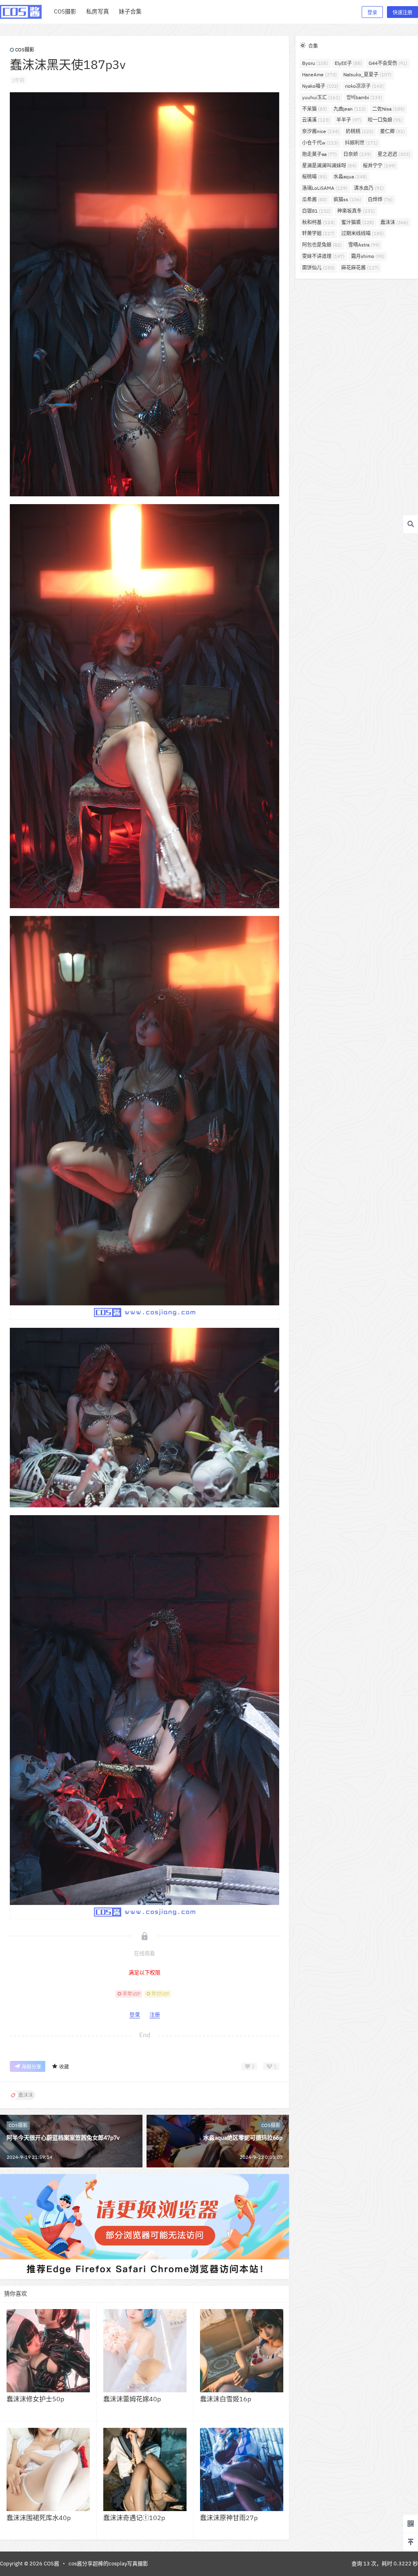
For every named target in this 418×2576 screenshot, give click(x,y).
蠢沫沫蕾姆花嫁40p (132, 2399)
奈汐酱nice (321, 131)
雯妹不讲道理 (323, 256)
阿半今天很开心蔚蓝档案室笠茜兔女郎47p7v (63, 2138)
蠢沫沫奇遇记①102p (134, 2518)
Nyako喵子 (320, 86)
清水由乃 (369, 188)
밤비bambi (364, 97)
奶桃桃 (360, 131)
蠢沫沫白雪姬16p (226, 2399)
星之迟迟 (394, 154)
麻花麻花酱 (360, 268)
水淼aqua (350, 177)
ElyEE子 (348, 63)
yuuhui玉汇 (321, 97)
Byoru (315, 63)
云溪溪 (316, 120)
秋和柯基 (318, 222)
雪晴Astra (364, 245)
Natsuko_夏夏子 (367, 74)
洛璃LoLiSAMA (325, 188)
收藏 (64, 2067)
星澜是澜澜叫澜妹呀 (329, 166)
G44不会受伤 (388, 63)
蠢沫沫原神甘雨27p (229, 2518)
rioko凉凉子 (364, 86)
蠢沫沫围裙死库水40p (39, 2518)
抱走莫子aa (319, 154)
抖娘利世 (361, 143)
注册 (155, 2015)
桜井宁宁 (379, 166)
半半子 (349, 120)
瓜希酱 (315, 199)
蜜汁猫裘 (358, 222)
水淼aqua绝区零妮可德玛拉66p (243, 2138)
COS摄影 (25, 50)
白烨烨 (380, 199)
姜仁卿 (392, 131)
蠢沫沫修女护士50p (35, 2399)
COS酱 (51, 2564)
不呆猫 (315, 109)
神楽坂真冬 (356, 211)
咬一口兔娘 (385, 120)
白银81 (316, 211)
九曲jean (350, 109)
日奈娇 (357, 154)
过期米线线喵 (362, 233)
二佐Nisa (388, 109)
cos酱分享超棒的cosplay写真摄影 (108, 2564)
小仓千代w (320, 143)
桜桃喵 (315, 177)
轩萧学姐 (318, 233)
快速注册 (402, 12)
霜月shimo (368, 256)
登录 (372, 12)
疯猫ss (347, 199)
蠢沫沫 (394, 222)
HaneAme (319, 74)
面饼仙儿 (318, 268)
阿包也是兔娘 (322, 245)
